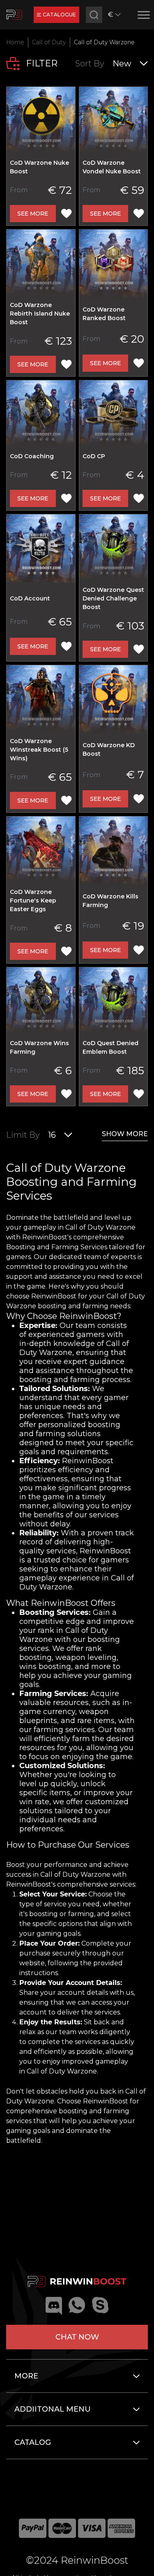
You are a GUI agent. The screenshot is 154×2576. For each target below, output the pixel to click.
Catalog (33, 2442)
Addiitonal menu (53, 2409)
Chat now (77, 2337)
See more (33, 214)
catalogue (59, 15)
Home (15, 42)
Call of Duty (49, 42)
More (26, 2376)
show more (125, 1134)
